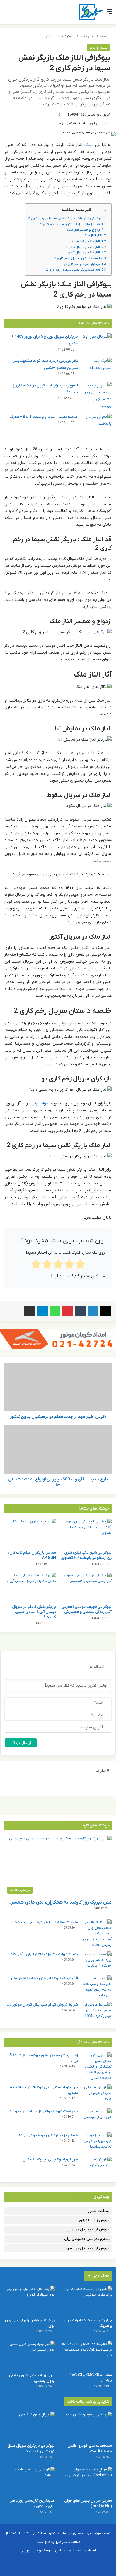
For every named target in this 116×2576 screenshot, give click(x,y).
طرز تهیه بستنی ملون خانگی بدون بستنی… (32, 2378)
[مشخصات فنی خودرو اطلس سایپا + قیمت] (87, 2426)
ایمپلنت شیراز (99, 2211)
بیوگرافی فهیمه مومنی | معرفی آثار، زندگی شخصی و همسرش (87, 1609)
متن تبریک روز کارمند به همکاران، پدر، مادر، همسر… (59, 1902)
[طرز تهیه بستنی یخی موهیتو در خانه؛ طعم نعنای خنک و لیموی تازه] (97, 2095)
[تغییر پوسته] (16, 14)
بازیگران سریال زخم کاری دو (82, 264)
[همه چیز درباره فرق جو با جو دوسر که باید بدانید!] (97, 2143)
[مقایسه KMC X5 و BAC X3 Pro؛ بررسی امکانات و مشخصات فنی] (87, 2355)
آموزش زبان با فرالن (95, 2220)
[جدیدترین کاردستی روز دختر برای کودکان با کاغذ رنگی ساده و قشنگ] (29, 2481)
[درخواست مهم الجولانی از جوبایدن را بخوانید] (97, 2119)
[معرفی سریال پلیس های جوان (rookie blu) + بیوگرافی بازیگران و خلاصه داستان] (87, 2481)
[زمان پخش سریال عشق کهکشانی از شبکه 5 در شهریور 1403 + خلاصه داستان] (97, 2067)
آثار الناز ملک (93, 236)
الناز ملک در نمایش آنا (85, 242)
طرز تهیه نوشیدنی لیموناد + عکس (50, 2160)
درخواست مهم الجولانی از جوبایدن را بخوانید (44, 2111)
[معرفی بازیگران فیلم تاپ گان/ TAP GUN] (30, 1533)
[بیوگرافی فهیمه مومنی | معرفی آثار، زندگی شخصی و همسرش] (86, 1587)
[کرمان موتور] (58, 1339)
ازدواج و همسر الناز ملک (83, 230)
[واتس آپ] (55, 1311)
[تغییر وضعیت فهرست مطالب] (100, 211)
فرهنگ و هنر (76, 36)
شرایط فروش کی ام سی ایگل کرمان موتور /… (42, 2005)
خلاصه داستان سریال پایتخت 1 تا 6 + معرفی (43, 417)
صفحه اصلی (97, 36)
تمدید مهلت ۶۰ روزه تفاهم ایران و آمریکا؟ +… (41, 1954)
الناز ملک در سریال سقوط (83, 247)
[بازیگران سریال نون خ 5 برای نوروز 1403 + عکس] (97, 344)
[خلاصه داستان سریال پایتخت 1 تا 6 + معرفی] (97, 424)
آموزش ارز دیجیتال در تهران (88, 2230)
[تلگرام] (42, 1311)
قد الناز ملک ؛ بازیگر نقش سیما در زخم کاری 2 (70, 224)
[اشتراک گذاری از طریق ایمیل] (30, 1311)
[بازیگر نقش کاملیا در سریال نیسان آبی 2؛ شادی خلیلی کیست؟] (30, 1587)
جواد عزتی (40, 1103)
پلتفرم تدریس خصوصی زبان (87, 2239)
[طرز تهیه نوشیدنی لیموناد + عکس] (97, 2167)
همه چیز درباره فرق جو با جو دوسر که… (47, 2135)
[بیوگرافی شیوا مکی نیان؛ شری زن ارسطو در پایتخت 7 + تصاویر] (86, 1533)
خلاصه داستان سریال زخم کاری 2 (78, 258)
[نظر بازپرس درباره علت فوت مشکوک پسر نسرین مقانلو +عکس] (97, 368)
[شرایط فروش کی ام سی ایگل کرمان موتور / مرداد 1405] (97, 2012)
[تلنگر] (91, 12)
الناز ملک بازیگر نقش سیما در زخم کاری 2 (73, 270)
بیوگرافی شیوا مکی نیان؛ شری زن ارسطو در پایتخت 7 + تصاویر (86, 1555)
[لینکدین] (93, 1311)
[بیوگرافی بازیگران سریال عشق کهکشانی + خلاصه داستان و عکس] (29, 2426)
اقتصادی (75, 2551)
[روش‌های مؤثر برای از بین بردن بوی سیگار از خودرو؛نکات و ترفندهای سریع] (29, 2300)
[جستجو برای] (7, 14)
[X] (106, 1311)
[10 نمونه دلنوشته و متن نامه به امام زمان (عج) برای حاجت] (97, 1987)
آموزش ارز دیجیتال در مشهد (88, 2248)
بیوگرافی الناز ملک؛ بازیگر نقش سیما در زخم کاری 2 (65, 218)
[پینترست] (68, 1311)
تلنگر (89, 145)
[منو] (109, 14)
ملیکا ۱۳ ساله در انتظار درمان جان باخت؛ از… (43, 1922)
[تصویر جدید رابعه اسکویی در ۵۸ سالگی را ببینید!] (97, 396)
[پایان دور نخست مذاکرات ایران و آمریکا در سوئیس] (87, 2300)
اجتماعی (90, 2551)
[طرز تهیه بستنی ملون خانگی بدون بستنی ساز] (29, 2355)
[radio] (80, 1265)
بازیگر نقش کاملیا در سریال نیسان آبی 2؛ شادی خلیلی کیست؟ (34, 1612)
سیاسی (60, 2551)
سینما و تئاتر (55, 36)
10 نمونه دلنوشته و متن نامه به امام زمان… (43, 1978)
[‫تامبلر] (80, 1311)
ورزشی (25, 2551)
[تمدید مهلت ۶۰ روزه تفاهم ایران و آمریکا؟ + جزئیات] (97, 1962)
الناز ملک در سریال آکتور (84, 253)
